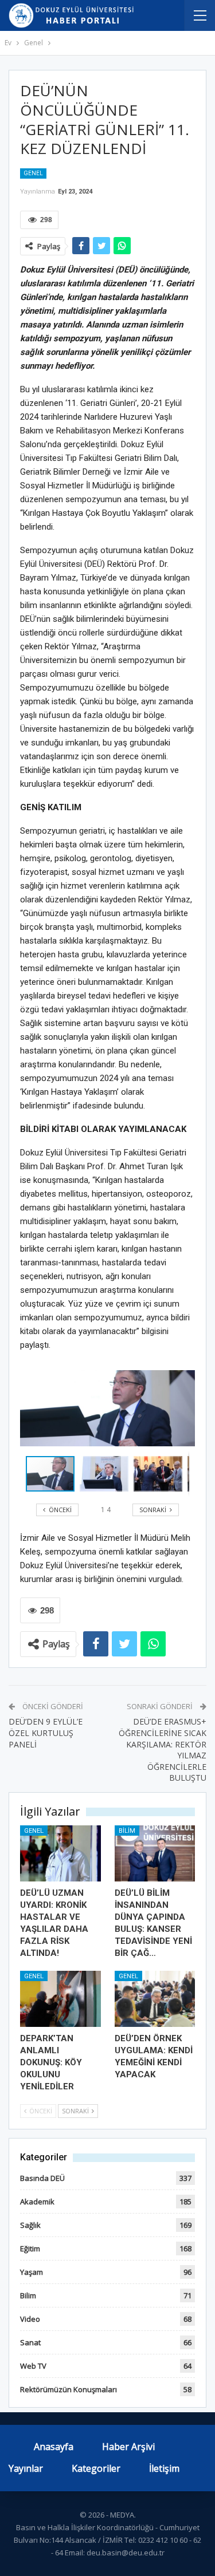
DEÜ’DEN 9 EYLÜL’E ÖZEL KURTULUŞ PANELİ (46, 1733)
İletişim (164, 2468)
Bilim (127, 1831)
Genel (33, 173)
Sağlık (30, 2225)
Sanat (30, 2342)
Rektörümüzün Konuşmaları (69, 2389)
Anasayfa (54, 2447)
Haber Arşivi (128, 2447)
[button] (107, 1474)
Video (30, 2319)
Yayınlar (26, 2468)
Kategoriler (96, 2468)
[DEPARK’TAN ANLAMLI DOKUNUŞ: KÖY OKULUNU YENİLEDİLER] (60, 1999)
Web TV (33, 2366)
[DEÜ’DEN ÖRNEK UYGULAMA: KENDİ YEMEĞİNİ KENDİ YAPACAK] (155, 1999)
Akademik (37, 2202)
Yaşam (32, 2272)
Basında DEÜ (42, 2178)
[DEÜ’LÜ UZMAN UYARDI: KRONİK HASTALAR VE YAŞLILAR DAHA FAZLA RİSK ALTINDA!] (60, 1853)
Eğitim (30, 2248)
